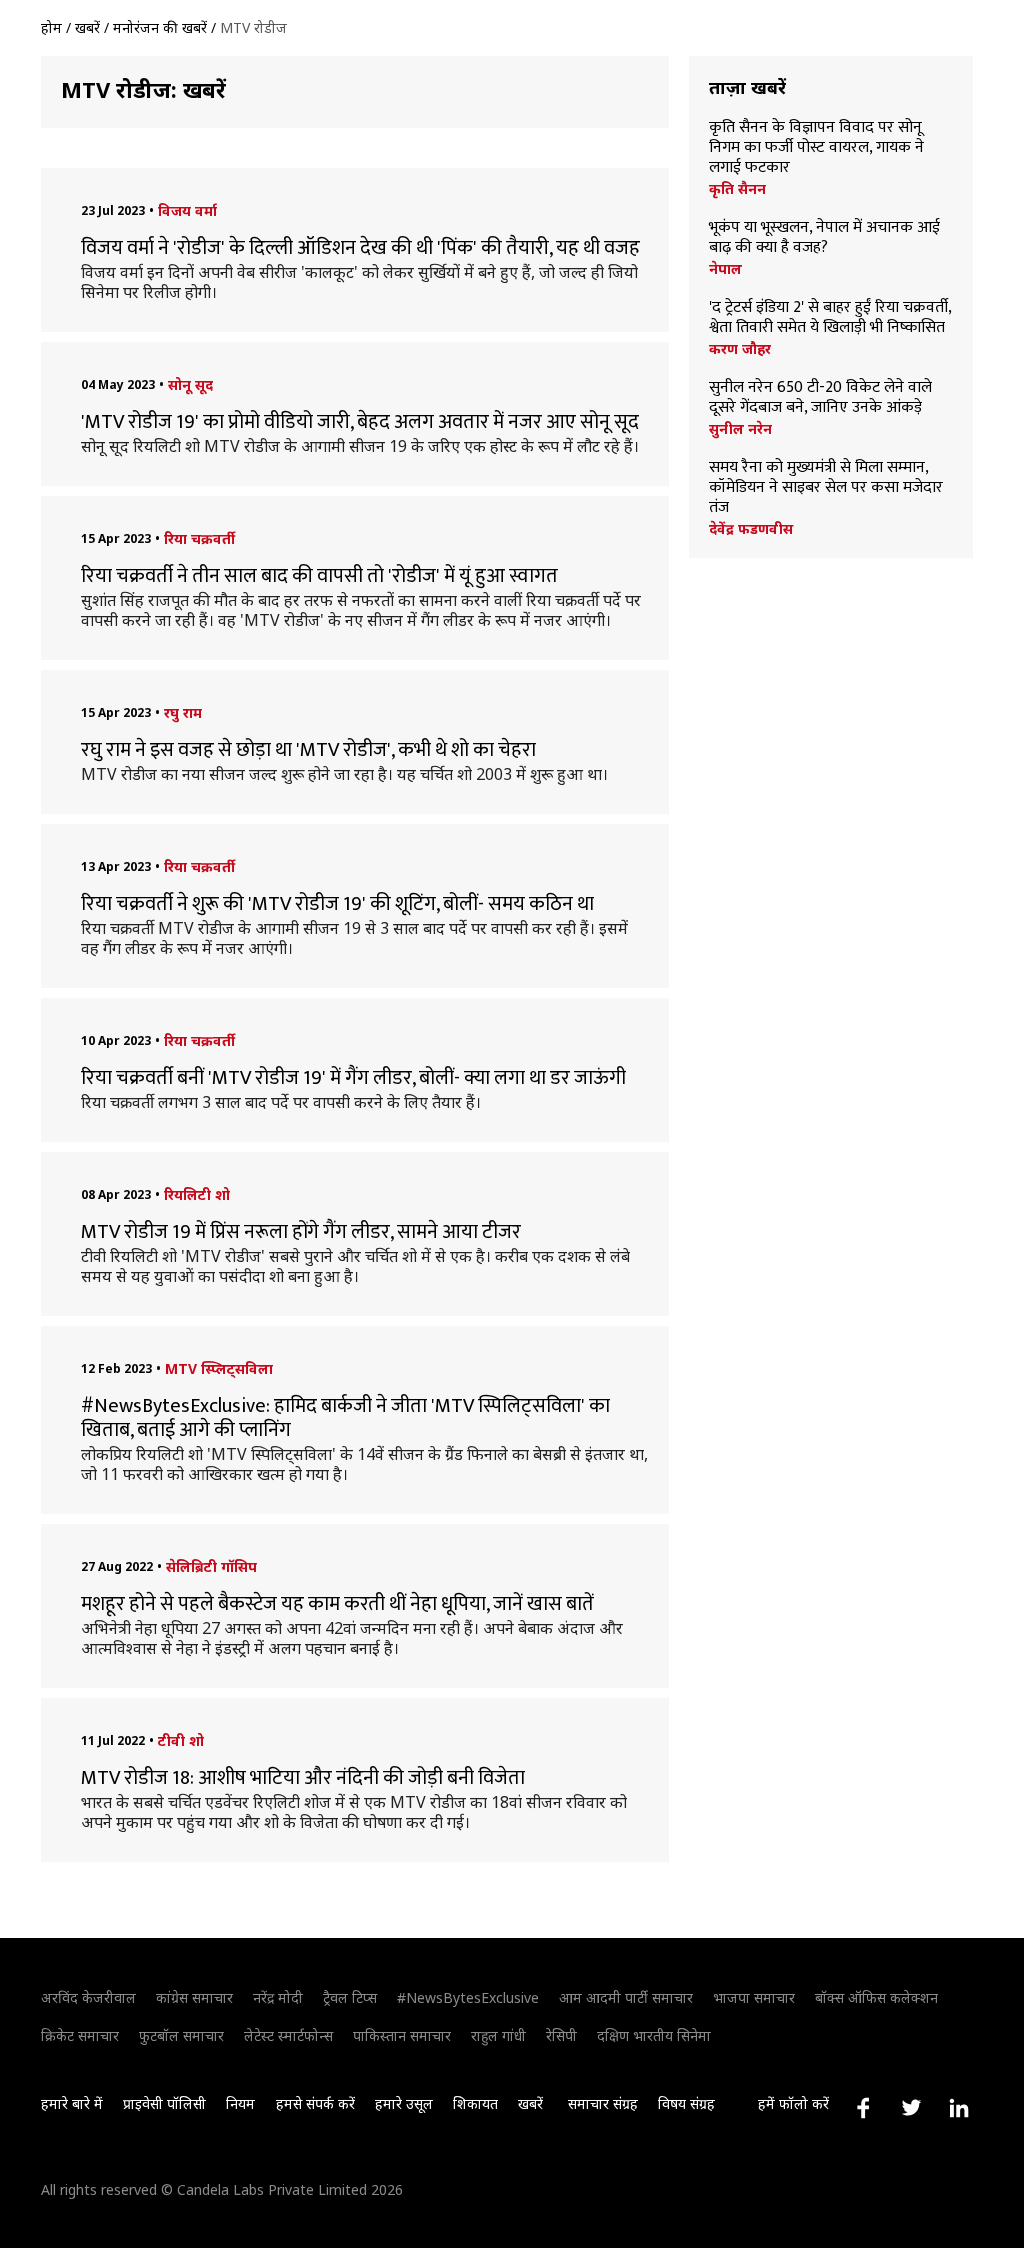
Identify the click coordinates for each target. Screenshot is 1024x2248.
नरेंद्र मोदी (278, 1997)
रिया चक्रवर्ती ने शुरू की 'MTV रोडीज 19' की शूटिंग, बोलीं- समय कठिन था (337, 904)
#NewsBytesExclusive (468, 1997)
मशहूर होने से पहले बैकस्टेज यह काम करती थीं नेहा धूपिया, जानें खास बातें (337, 1604)
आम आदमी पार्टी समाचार (626, 1997)
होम (51, 27)
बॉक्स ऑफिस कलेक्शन (876, 1997)
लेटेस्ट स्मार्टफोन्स (288, 2035)
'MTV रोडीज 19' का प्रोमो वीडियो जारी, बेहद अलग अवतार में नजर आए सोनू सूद (360, 422)
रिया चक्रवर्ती (199, 538)
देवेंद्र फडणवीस (751, 529)
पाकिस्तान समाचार (402, 2035)
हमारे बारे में (72, 2103)
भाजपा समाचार (754, 1997)
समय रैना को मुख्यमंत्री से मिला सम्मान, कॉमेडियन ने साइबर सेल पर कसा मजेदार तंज (826, 488)
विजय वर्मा (187, 210)
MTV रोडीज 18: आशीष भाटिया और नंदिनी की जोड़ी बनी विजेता (303, 1778)
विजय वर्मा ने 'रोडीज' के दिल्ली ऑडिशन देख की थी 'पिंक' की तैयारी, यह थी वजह (360, 248)
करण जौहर (740, 349)
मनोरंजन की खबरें (160, 27)
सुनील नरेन (740, 429)
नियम (240, 2103)
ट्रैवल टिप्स (350, 1997)
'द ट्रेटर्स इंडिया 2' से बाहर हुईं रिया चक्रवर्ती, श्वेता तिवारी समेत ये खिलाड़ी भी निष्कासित (830, 318)
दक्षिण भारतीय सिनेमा (654, 2035)
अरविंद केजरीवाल (88, 1997)
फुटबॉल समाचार (181, 2035)
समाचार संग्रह (603, 2103)
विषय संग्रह (686, 2103)
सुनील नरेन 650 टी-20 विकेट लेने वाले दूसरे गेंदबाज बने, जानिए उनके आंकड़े (820, 398)
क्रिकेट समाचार (80, 2035)
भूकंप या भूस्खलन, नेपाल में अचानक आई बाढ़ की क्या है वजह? (824, 238)
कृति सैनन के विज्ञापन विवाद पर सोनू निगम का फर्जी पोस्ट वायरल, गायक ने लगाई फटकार (816, 148)
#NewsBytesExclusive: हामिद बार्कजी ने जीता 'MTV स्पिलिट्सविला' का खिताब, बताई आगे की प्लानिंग (345, 1418)
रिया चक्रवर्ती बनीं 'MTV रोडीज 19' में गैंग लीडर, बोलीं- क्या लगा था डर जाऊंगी (353, 1078)
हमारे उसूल (404, 2103)
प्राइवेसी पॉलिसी (164, 2103)
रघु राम (183, 712)
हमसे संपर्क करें (315, 2103)
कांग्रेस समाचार (194, 1997)
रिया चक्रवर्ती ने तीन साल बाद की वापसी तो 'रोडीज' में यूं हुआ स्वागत (319, 576)
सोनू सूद (190, 384)
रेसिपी (561, 2035)
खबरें (87, 27)
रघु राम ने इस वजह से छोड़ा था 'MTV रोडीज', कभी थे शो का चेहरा (308, 750)
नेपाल (725, 269)
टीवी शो (181, 1740)
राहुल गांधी (498, 2035)
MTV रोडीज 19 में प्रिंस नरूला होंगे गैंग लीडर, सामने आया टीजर (301, 1232)
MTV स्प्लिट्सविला (219, 1368)
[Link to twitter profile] (911, 2108)
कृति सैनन (737, 189)
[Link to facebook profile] (863, 2108)
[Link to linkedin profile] (959, 2108)
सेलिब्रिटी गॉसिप (211, 1566)
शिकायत (475, 2103)
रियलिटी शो (197, 1194)
